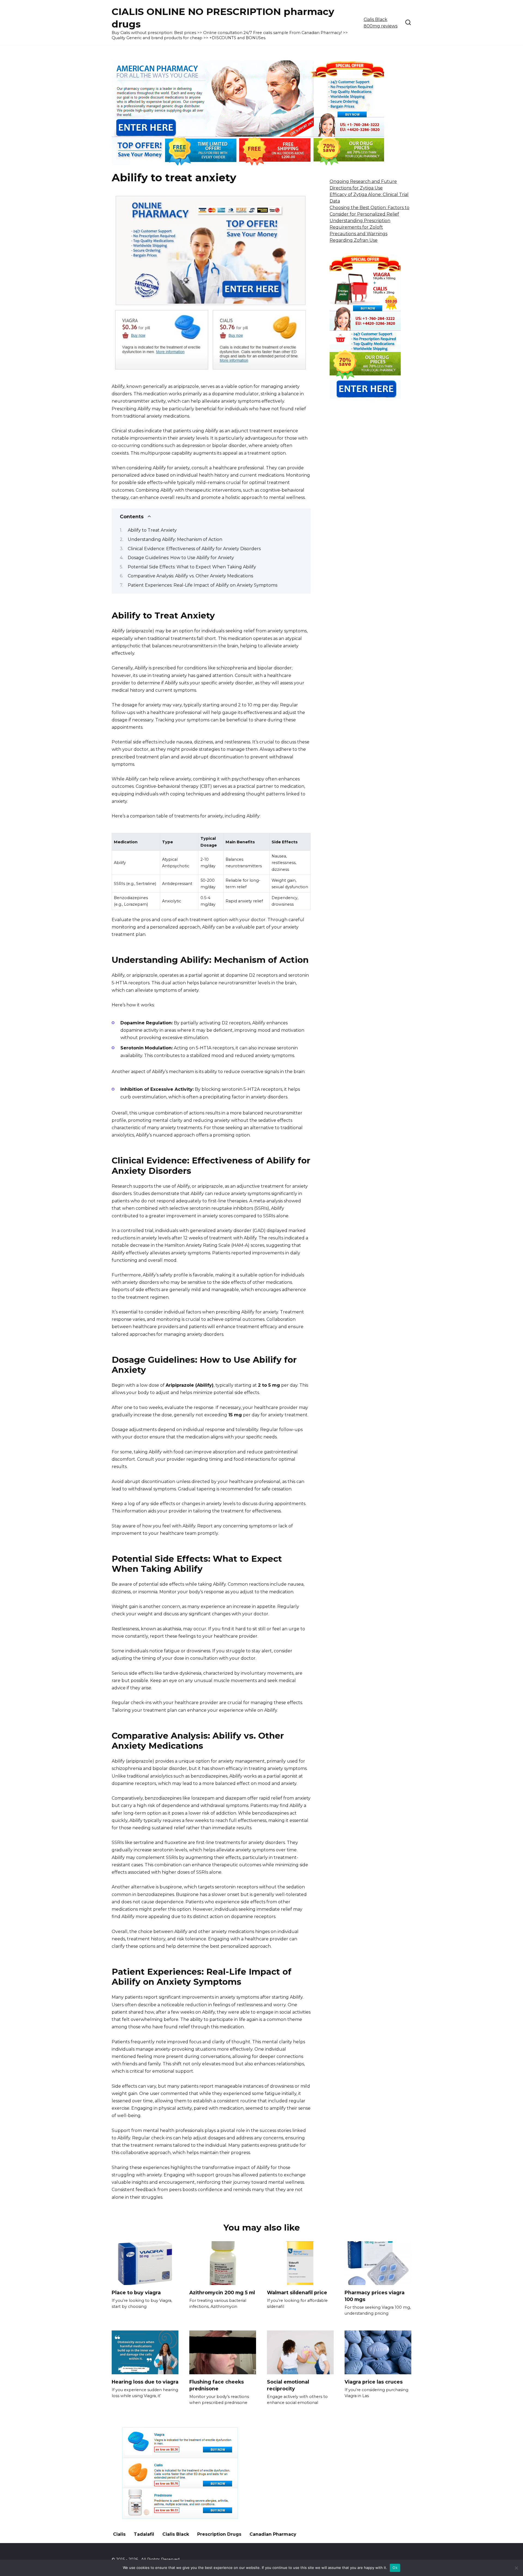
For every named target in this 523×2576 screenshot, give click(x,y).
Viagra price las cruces (374, 2382)
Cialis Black (176, 2534)
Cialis (119, 2534)
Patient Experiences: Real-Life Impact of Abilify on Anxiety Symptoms (203, 585)
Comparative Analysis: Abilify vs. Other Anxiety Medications (190, 576)
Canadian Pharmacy (273, 2534)
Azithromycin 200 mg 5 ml (222, 2292)
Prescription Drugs (219, 2534)
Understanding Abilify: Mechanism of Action (175, 539)
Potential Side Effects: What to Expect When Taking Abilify (192, 567)
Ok (395, 2568)
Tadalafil (144, 2534)
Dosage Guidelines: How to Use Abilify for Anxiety (181, 558)
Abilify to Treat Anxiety (152, 530)
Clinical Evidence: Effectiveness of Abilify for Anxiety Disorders (194, 549)
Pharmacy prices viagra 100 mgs (375, 2296)
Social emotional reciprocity (288, 2385)
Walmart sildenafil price (297, 2292)
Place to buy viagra (136, 2292)
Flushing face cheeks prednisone (217, 2385)
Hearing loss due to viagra (145, 2382)
